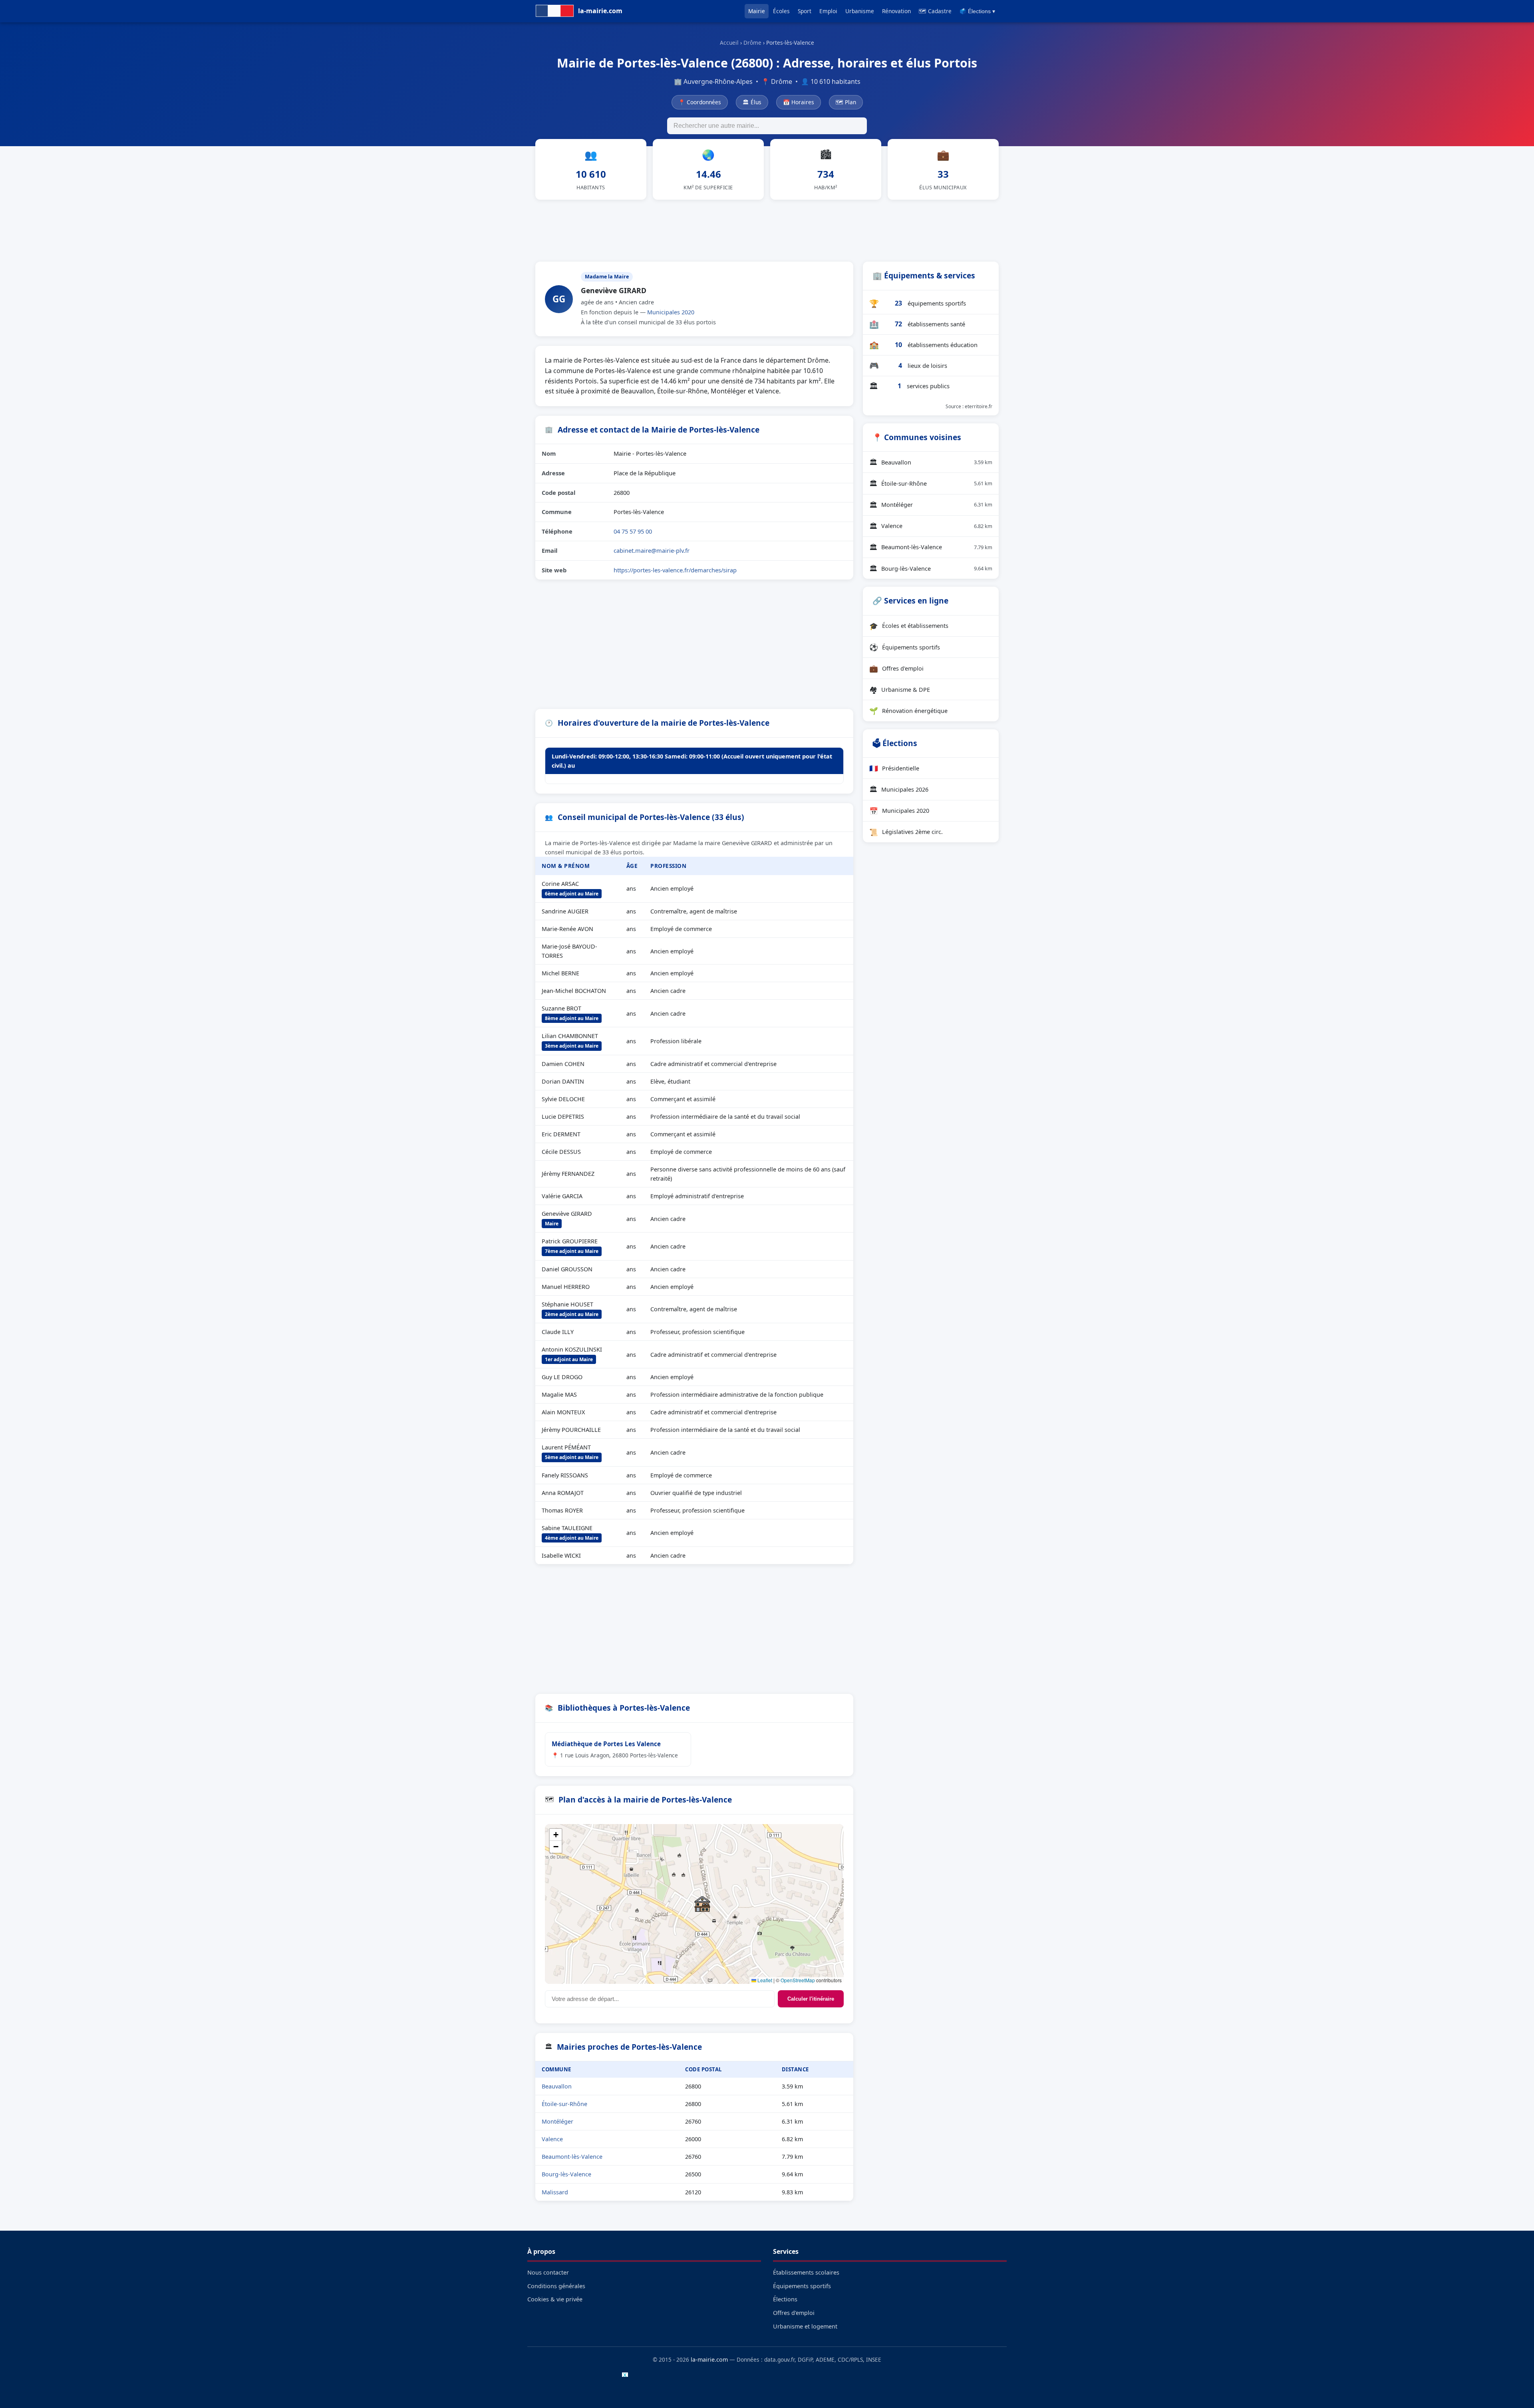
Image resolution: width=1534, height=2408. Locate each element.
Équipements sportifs (905, 647)
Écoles (781, 11)
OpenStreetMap (798, 1980)
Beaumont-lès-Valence (572, 2157)
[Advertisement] (767, 229)
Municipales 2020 (671, 312)
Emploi (828, 11)
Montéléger (557, 2121)
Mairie (757, 11)
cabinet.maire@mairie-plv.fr (652, 550)
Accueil (729, 43)
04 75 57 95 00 (633, 531)
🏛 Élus (752, 102)
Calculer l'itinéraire (811, 1999)
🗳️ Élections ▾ (977, 11)
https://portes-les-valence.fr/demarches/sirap (675, 570)
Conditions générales (556, 2286)
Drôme (752, 43)
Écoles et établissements (909, 626)
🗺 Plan (846, 102)
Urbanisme (860, 11)
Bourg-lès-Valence (566, 2174)
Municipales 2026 (899, 789)
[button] (702, 1904)
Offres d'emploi (896, 668)
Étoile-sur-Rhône (564, 2104)
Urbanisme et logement (805, 2326)
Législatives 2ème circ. (906, 832)
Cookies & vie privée (555, 2299)
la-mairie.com (709, 2359)
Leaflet (764, 1980)
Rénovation (896, 11)
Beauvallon (557, 2086)
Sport (805, 11)
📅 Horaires (799, 102)
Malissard (555, 2192)
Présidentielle (894, 768)
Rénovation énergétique (908, 711)
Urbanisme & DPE (900, 689)
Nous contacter (548, 2272)
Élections (785, 2299)
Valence (552, 2139)
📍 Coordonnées (700, 102)
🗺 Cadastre (935, 11)
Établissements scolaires (806, 2272)
